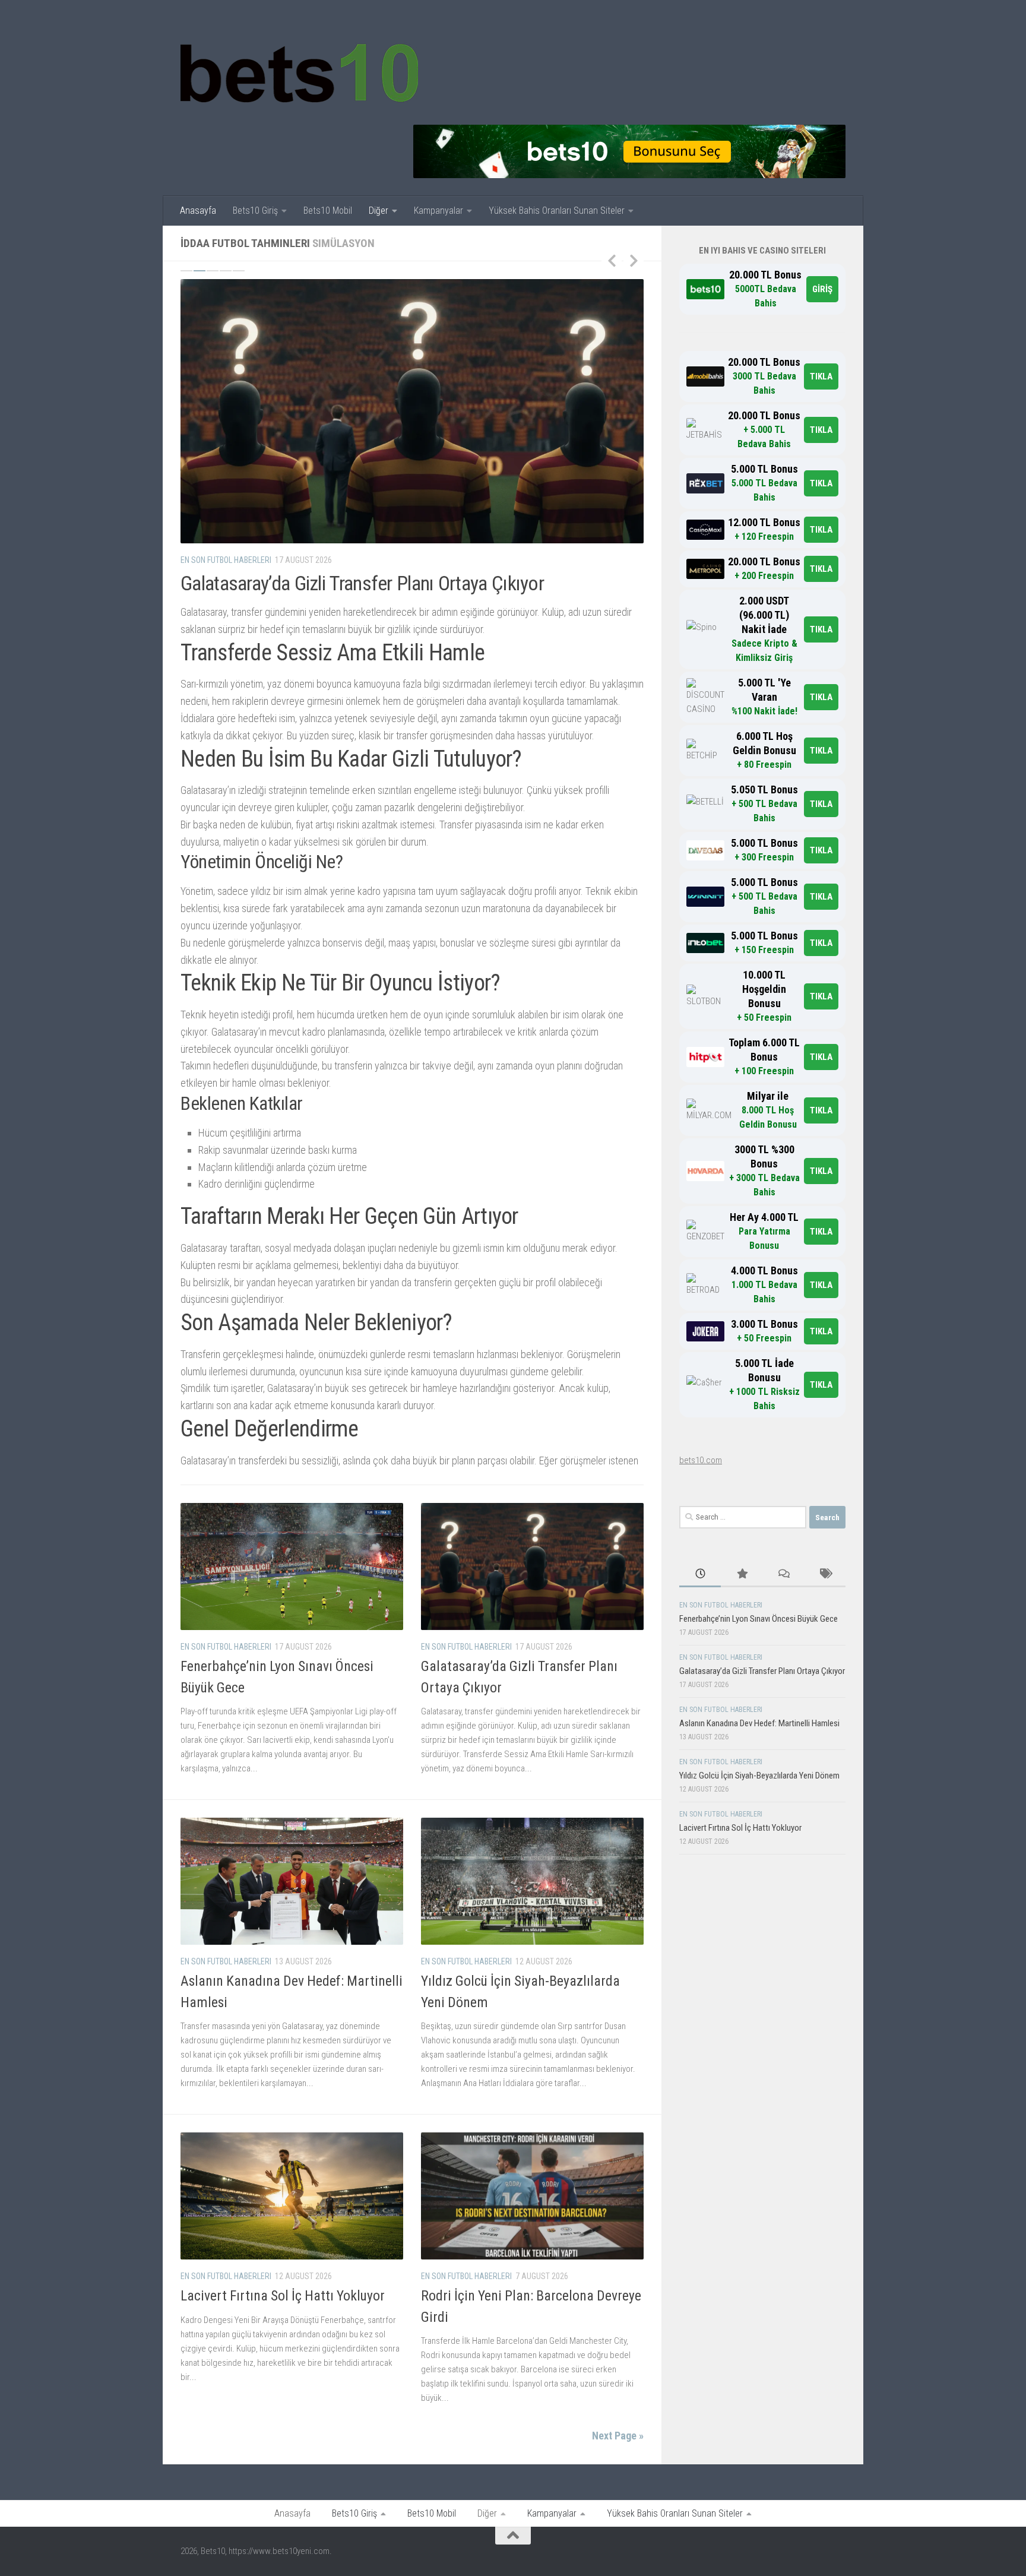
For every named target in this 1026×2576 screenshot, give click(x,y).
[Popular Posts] (742, 1575)
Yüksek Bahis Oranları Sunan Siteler (557, 211)
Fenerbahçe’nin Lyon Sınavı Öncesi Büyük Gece (759, 1619)
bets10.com (701, 1460)
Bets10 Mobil (328, 211)
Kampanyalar (438, 211)
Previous (612, 260)
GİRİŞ (822, 289)
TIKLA (821, 376)
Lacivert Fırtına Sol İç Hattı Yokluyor (283, 2296)
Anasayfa (198, 211)
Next (634, 260)
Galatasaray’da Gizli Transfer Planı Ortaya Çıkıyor (362, 583)
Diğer (379, 211)
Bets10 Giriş (255, 211)
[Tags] (825, 1575)
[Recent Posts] (700, 1575)
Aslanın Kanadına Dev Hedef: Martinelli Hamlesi (759, 1723)
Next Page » (618, 2436)
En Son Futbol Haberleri (226, 560)
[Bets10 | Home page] (299, 71)
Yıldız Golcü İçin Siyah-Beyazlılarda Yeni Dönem (759, 1776)
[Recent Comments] (783, 1575)
